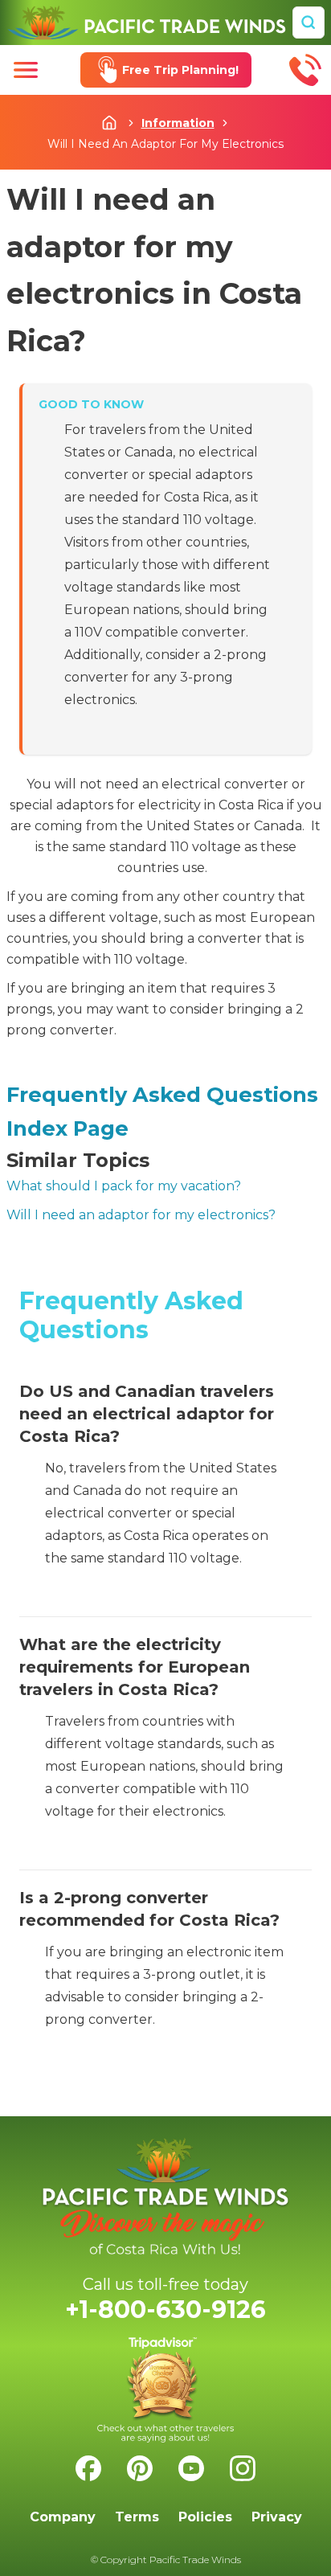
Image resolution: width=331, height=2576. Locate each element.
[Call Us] (305, 70)
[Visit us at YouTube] (191, 2468)
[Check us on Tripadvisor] (165, 2390)
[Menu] (26, 70)
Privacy (277, 2517)
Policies (205, 2517)
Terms (137, 2517)
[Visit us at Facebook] (88, 2468)
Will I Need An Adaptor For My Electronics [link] (165, 144)
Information (178, 123)
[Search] (309, 23)
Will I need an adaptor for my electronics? (141, 1215)
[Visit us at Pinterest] (140, 2468)
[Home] (146, 23)
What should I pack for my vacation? (124, 1186)
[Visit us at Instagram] (243, 2468)
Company (63, 2517)
